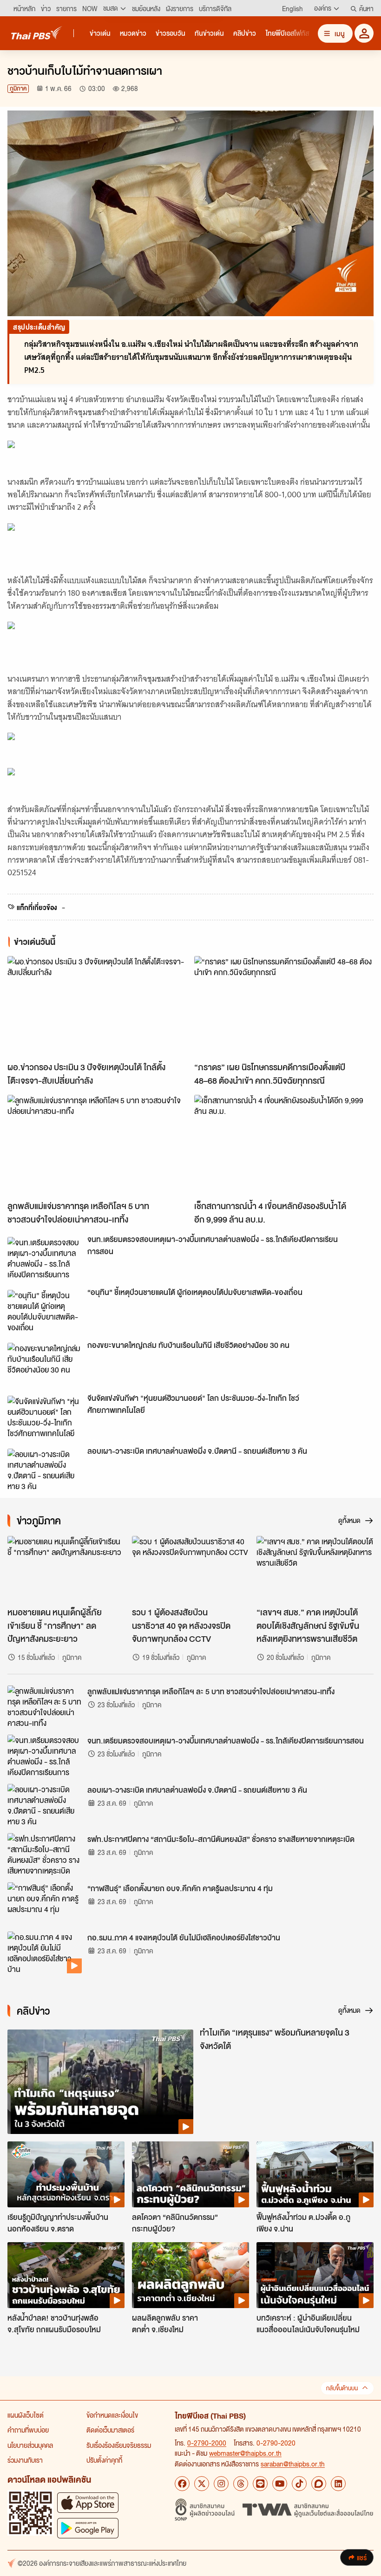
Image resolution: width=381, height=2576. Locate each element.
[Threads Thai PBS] (241, 2484)
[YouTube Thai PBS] (280, 2484)
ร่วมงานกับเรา (25, 2460)
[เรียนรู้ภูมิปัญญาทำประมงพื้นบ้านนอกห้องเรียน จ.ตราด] (66, 2174)
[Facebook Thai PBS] (182, 2484)
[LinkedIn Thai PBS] (338, 2484)
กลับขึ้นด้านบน (342, 2388)
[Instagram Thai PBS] (221, 2484)
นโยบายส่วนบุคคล (30, 2445)
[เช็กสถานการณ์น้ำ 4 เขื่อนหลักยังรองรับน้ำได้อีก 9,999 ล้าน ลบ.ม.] (284, 1145)
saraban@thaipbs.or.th (293, 2464)
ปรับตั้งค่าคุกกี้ (104, 2460)
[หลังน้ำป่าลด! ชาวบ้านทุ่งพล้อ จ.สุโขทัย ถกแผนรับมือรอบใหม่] (66, 2275)
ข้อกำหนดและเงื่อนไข (112, 2415)
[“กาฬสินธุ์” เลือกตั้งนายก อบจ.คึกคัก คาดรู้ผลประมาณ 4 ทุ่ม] (45, 1903)
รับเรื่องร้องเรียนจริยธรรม (119, 2445)
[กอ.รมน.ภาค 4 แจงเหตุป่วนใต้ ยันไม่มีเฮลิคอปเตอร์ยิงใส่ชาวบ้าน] (45, 1952)
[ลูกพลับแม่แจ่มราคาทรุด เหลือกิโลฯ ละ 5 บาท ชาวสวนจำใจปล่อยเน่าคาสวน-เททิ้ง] (45, 1706)
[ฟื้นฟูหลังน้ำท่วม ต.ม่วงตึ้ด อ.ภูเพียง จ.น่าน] (315, 2174)
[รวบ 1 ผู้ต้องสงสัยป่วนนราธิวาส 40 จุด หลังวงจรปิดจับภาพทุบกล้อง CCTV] (190, 1569)
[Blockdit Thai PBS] (319, 2484)
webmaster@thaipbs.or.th (245, 2453)
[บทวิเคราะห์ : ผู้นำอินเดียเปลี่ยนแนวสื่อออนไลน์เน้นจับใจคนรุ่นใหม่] (315, 2275)
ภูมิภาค (18, 88)
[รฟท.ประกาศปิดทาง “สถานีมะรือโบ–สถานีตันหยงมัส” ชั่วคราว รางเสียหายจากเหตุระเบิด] (45, 1854)
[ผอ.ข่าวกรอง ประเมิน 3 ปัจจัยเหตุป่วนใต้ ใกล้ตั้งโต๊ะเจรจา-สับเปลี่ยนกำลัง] (97, 1006)
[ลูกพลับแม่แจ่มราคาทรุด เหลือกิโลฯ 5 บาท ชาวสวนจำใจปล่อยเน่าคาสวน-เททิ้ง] (97, 1145)
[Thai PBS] (37, 33)
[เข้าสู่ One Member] (364, 33)
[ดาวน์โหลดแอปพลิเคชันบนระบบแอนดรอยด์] (88, 2528)
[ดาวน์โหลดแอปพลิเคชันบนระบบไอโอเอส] (88, 2502)
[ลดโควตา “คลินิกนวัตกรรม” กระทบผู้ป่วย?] (190, 2174)
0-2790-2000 (207, 2443)
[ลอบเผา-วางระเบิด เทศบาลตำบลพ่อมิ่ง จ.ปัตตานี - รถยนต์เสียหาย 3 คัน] (45, 1470)
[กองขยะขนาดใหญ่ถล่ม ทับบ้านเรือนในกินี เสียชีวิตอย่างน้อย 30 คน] (45, 1364)
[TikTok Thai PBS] (299, 2484)
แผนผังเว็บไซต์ (26, 2415)
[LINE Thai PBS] (260, 2484)
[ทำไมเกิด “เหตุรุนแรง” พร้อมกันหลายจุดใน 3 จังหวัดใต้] (100, 2082)
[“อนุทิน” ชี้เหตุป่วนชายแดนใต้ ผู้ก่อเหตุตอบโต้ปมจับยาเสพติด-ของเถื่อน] (45, 1311)
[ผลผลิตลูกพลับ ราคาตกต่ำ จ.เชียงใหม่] (190, 2275)
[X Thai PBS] (202, 2484)
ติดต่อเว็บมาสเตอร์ (110, 2430)
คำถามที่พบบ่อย (28, 2430)
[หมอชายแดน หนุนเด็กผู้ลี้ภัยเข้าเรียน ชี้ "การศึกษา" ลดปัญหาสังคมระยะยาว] (66, 1569)
